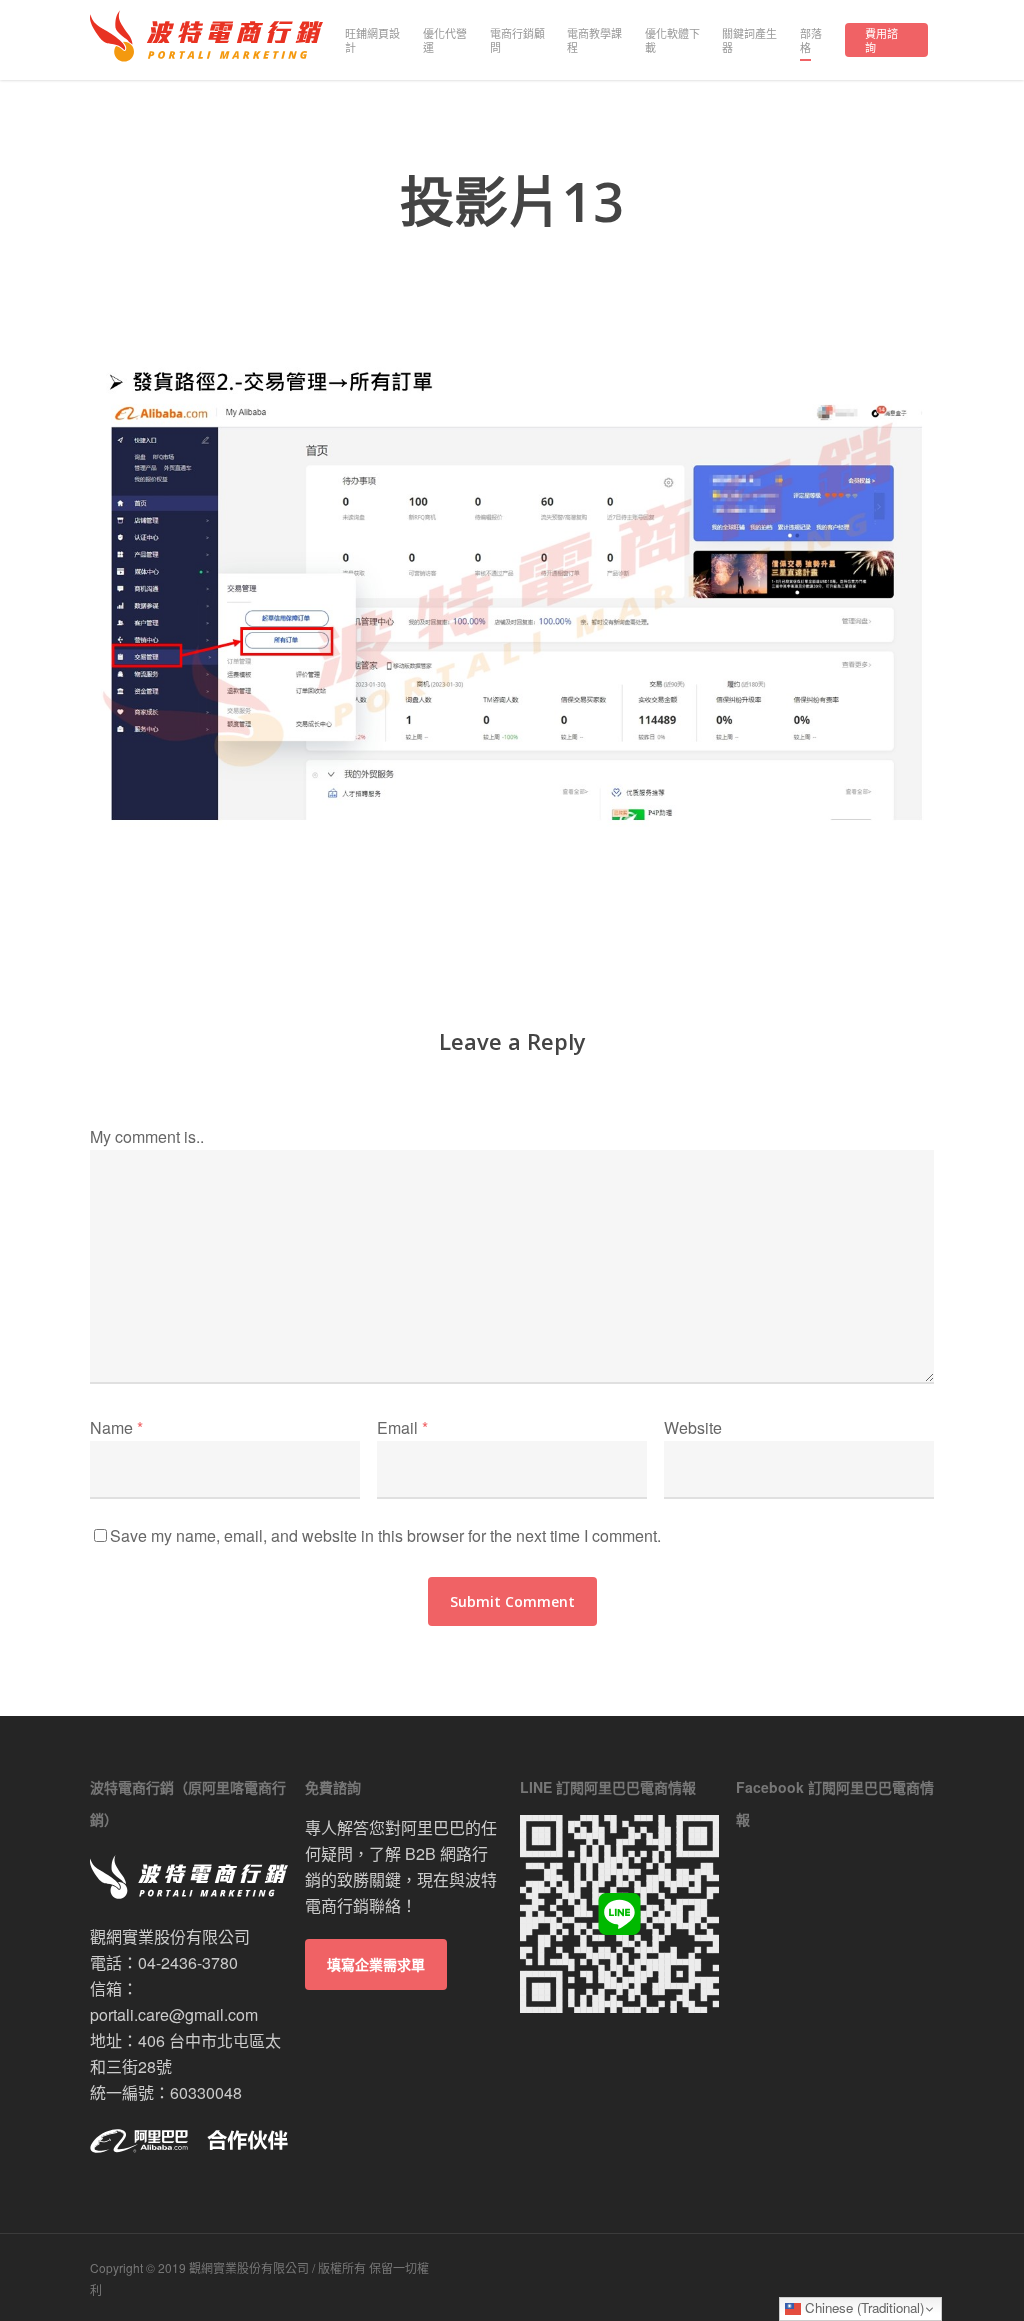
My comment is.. (147, 1136)
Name (116, 1427)
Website (693, 1427)
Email (402, 1427)
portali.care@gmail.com (174, 2014)
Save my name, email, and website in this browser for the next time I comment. (385, 1535)
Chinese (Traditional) (862, 2307)
